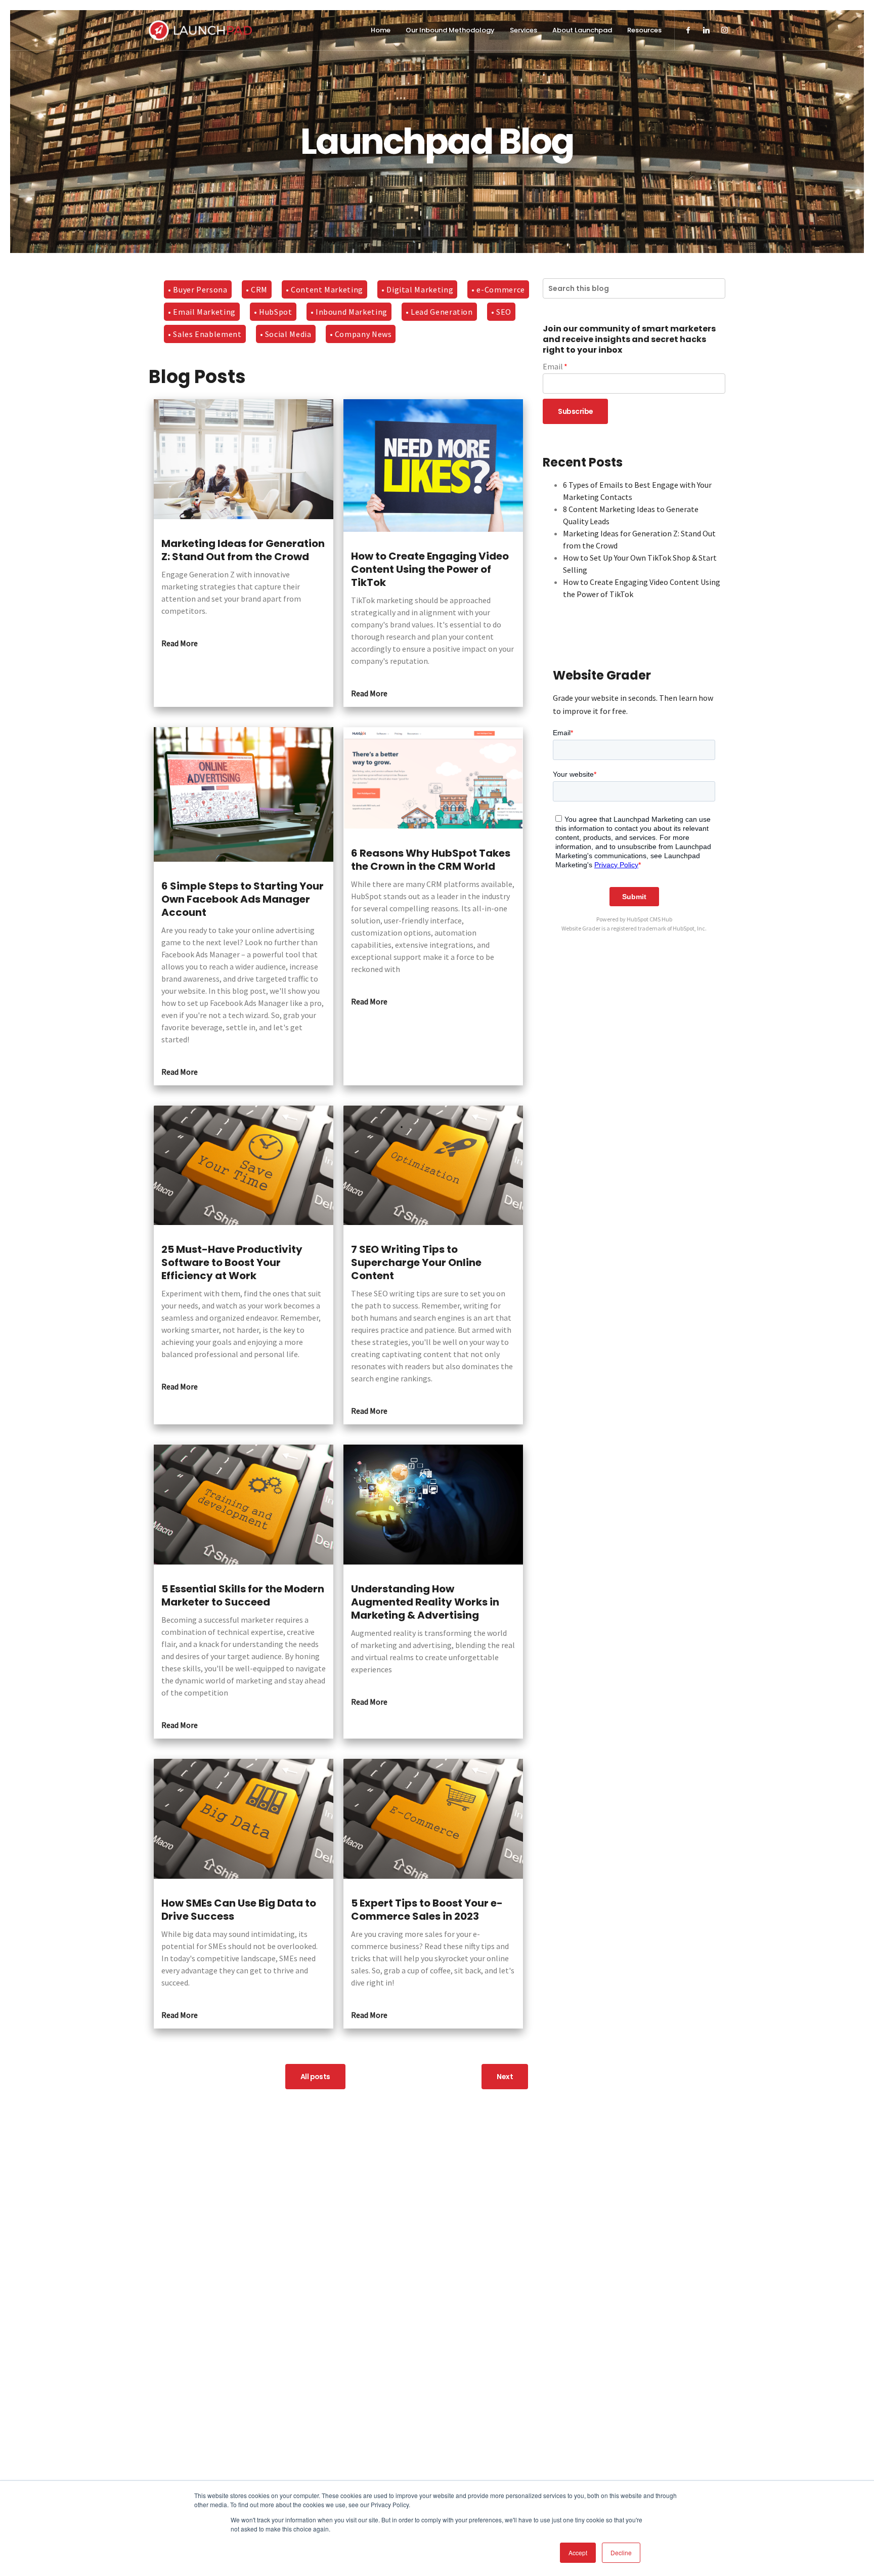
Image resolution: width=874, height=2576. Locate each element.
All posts (315, 2077)
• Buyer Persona (198, 289)
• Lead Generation (439, 312)
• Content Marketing (324, 289)
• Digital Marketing (417, 289)
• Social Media (286, 334)
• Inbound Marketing (349, 312)
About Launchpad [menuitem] (582, 30)
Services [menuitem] (523, 30)
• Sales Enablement (205, 334)
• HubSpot (273, 312)
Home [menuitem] (381, 30)
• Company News (361, 334)
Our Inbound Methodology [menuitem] (450, 30)
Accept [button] (578, 2552)
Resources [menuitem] (644, 30)
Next (505, 2077)
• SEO (501, 312)
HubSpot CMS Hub (649, 919)
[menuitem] (688, 31)
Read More (180, 643)
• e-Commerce (498, 289)
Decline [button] (621, 2552)
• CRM (257, 289)
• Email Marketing (202, 312)
